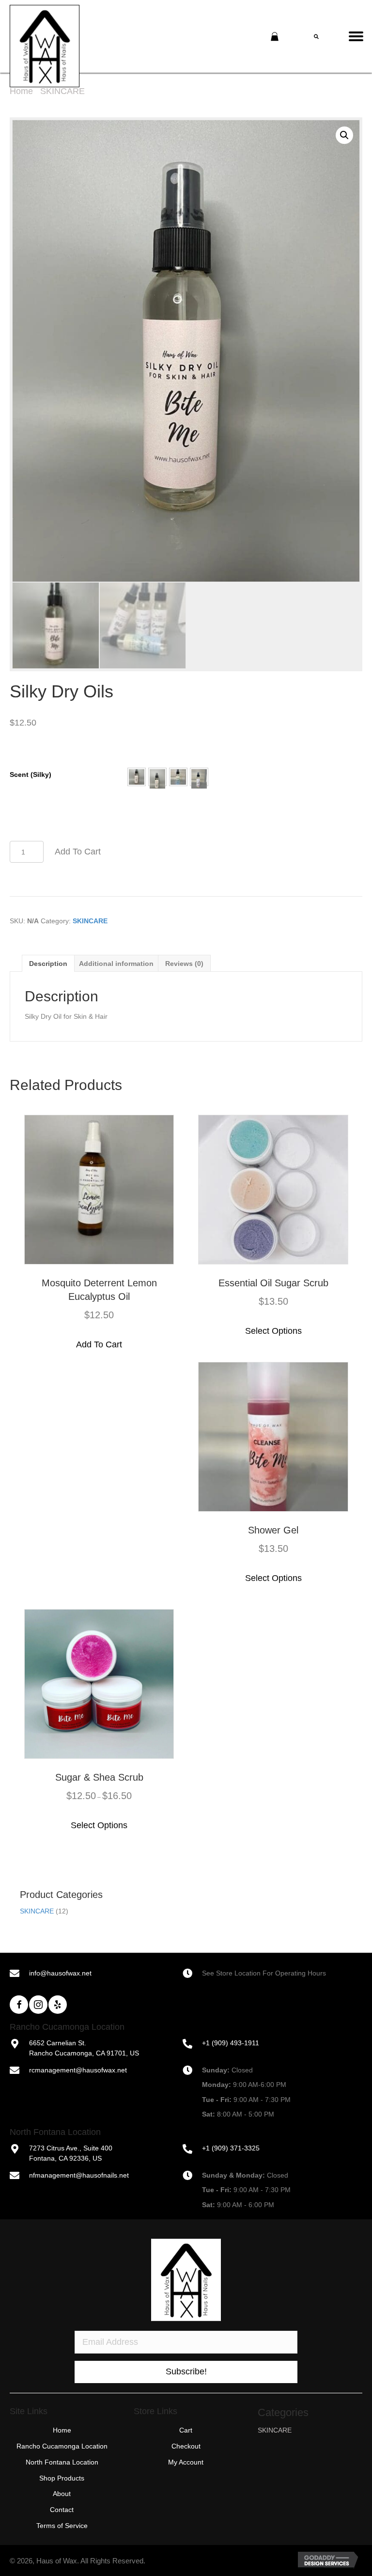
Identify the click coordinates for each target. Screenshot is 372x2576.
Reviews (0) (184, 964)
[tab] (48, 963)
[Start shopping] (276, 37)
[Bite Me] (137, 777)
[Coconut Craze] (157, 777)
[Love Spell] (199, 777)
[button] (137, 777)
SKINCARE (62, 91)
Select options (273, 1331)
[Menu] (360, 36)
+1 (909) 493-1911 (231, 2043)
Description (48, 964)
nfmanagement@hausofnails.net (79, 2175)
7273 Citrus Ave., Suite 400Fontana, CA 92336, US (71, 2153)
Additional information (116, 964)
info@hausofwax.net (60, 1973)
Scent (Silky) (31, 774)
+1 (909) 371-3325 (231, 2148)
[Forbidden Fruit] (178, 777)
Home (21, 91)
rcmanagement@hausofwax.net (78, 2070)
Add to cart (78, 852)
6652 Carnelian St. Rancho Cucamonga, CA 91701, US (84, 2048)
